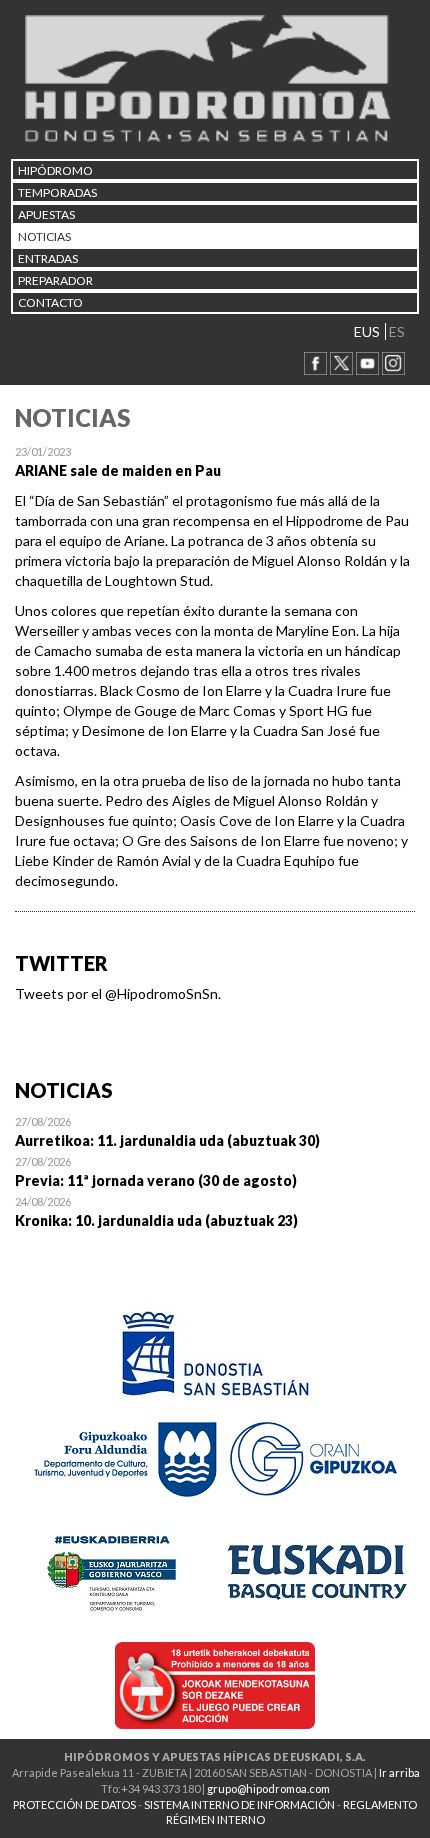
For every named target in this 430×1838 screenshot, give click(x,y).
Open (215, 1131)
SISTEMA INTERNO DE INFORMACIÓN (239, 1804)
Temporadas (57, 192)
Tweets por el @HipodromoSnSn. (118, 993)
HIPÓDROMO (55, 170)
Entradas (48, 258)
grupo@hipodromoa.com (268, 1788)
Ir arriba (399, 1772)
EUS (367, 331)
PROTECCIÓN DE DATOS (74, 1804)
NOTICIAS (44, 236)
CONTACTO (50, 302)
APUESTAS (46, 214)
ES (397, 331)
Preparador (55, 280)
